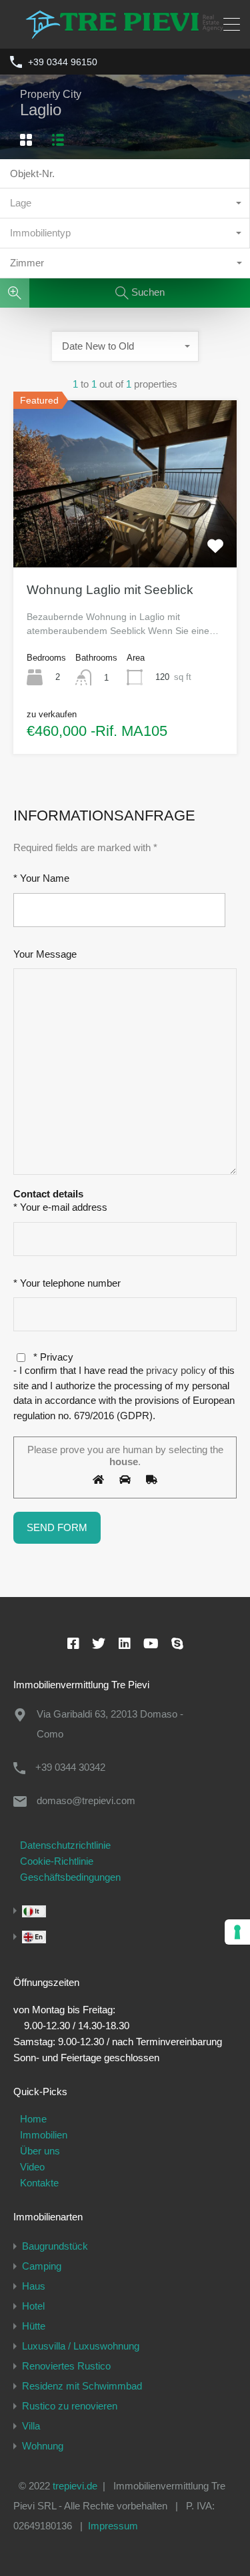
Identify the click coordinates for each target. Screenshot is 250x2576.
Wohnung (43, 2446)
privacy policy (177, 1370)
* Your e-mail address (60, 1207)
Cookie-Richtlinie (57, 1861)
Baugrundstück (55, 2246)
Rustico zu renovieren (70, 2406)
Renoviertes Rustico (66, 2366)
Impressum (113, 2526)
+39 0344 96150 (63, 62)
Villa (31, 2426)
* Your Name (41, 878)
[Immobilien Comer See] (125, 32)
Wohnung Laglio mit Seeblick (110, 590)
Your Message (45, 954)
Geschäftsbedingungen (70, 1877)
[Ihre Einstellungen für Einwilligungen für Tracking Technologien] (237, 1932)
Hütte (34, 2326)
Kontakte (39, 2183)
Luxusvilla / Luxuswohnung (81, 2346)
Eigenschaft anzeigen (125, 534)
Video (32, 2167)
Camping (42, 2266)
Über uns (40, 2151)
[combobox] (125, 203)
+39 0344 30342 (70, 1767)
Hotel (33, 2306)
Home (33, 2119)
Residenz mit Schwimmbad (82, 2386)
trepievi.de (75, 2486)
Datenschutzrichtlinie (65, 1845)
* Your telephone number (67, 1283)
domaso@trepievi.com (86, 1800)
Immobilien (44, 2135)
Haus (34, 2286)
